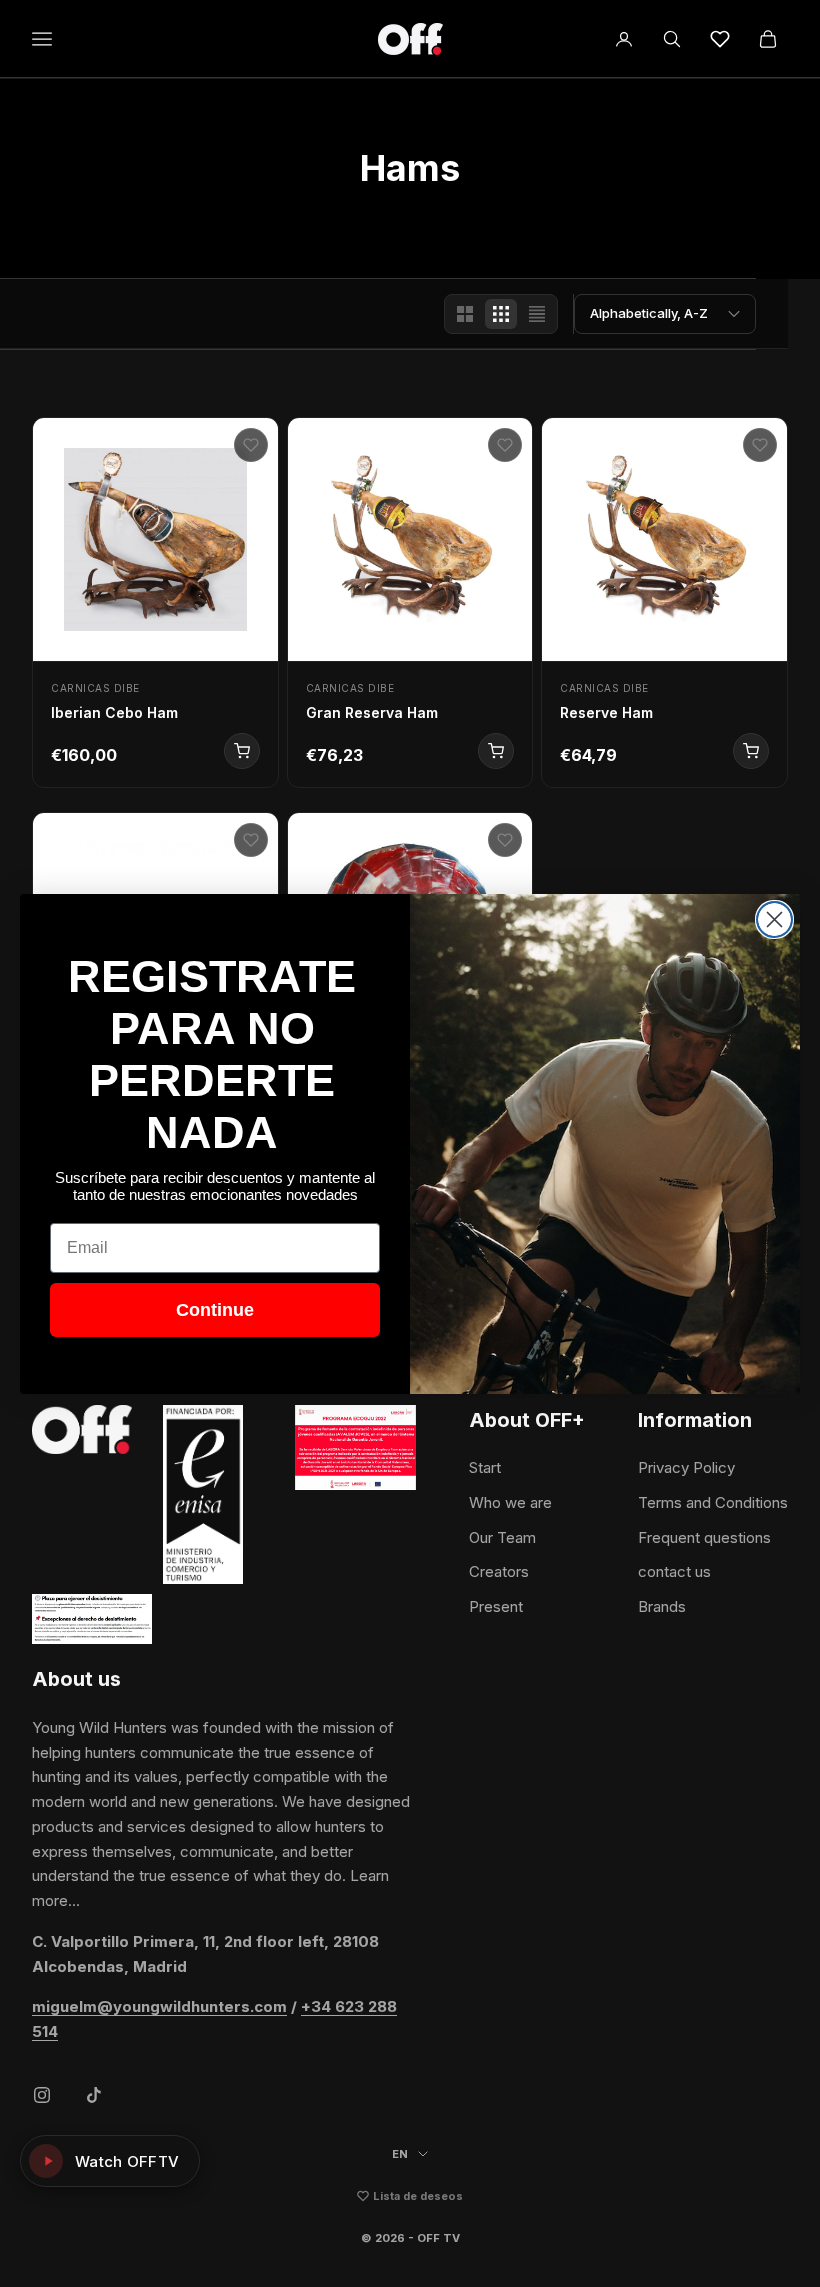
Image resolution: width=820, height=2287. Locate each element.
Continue (215, 1310)
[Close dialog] (774, 919)
